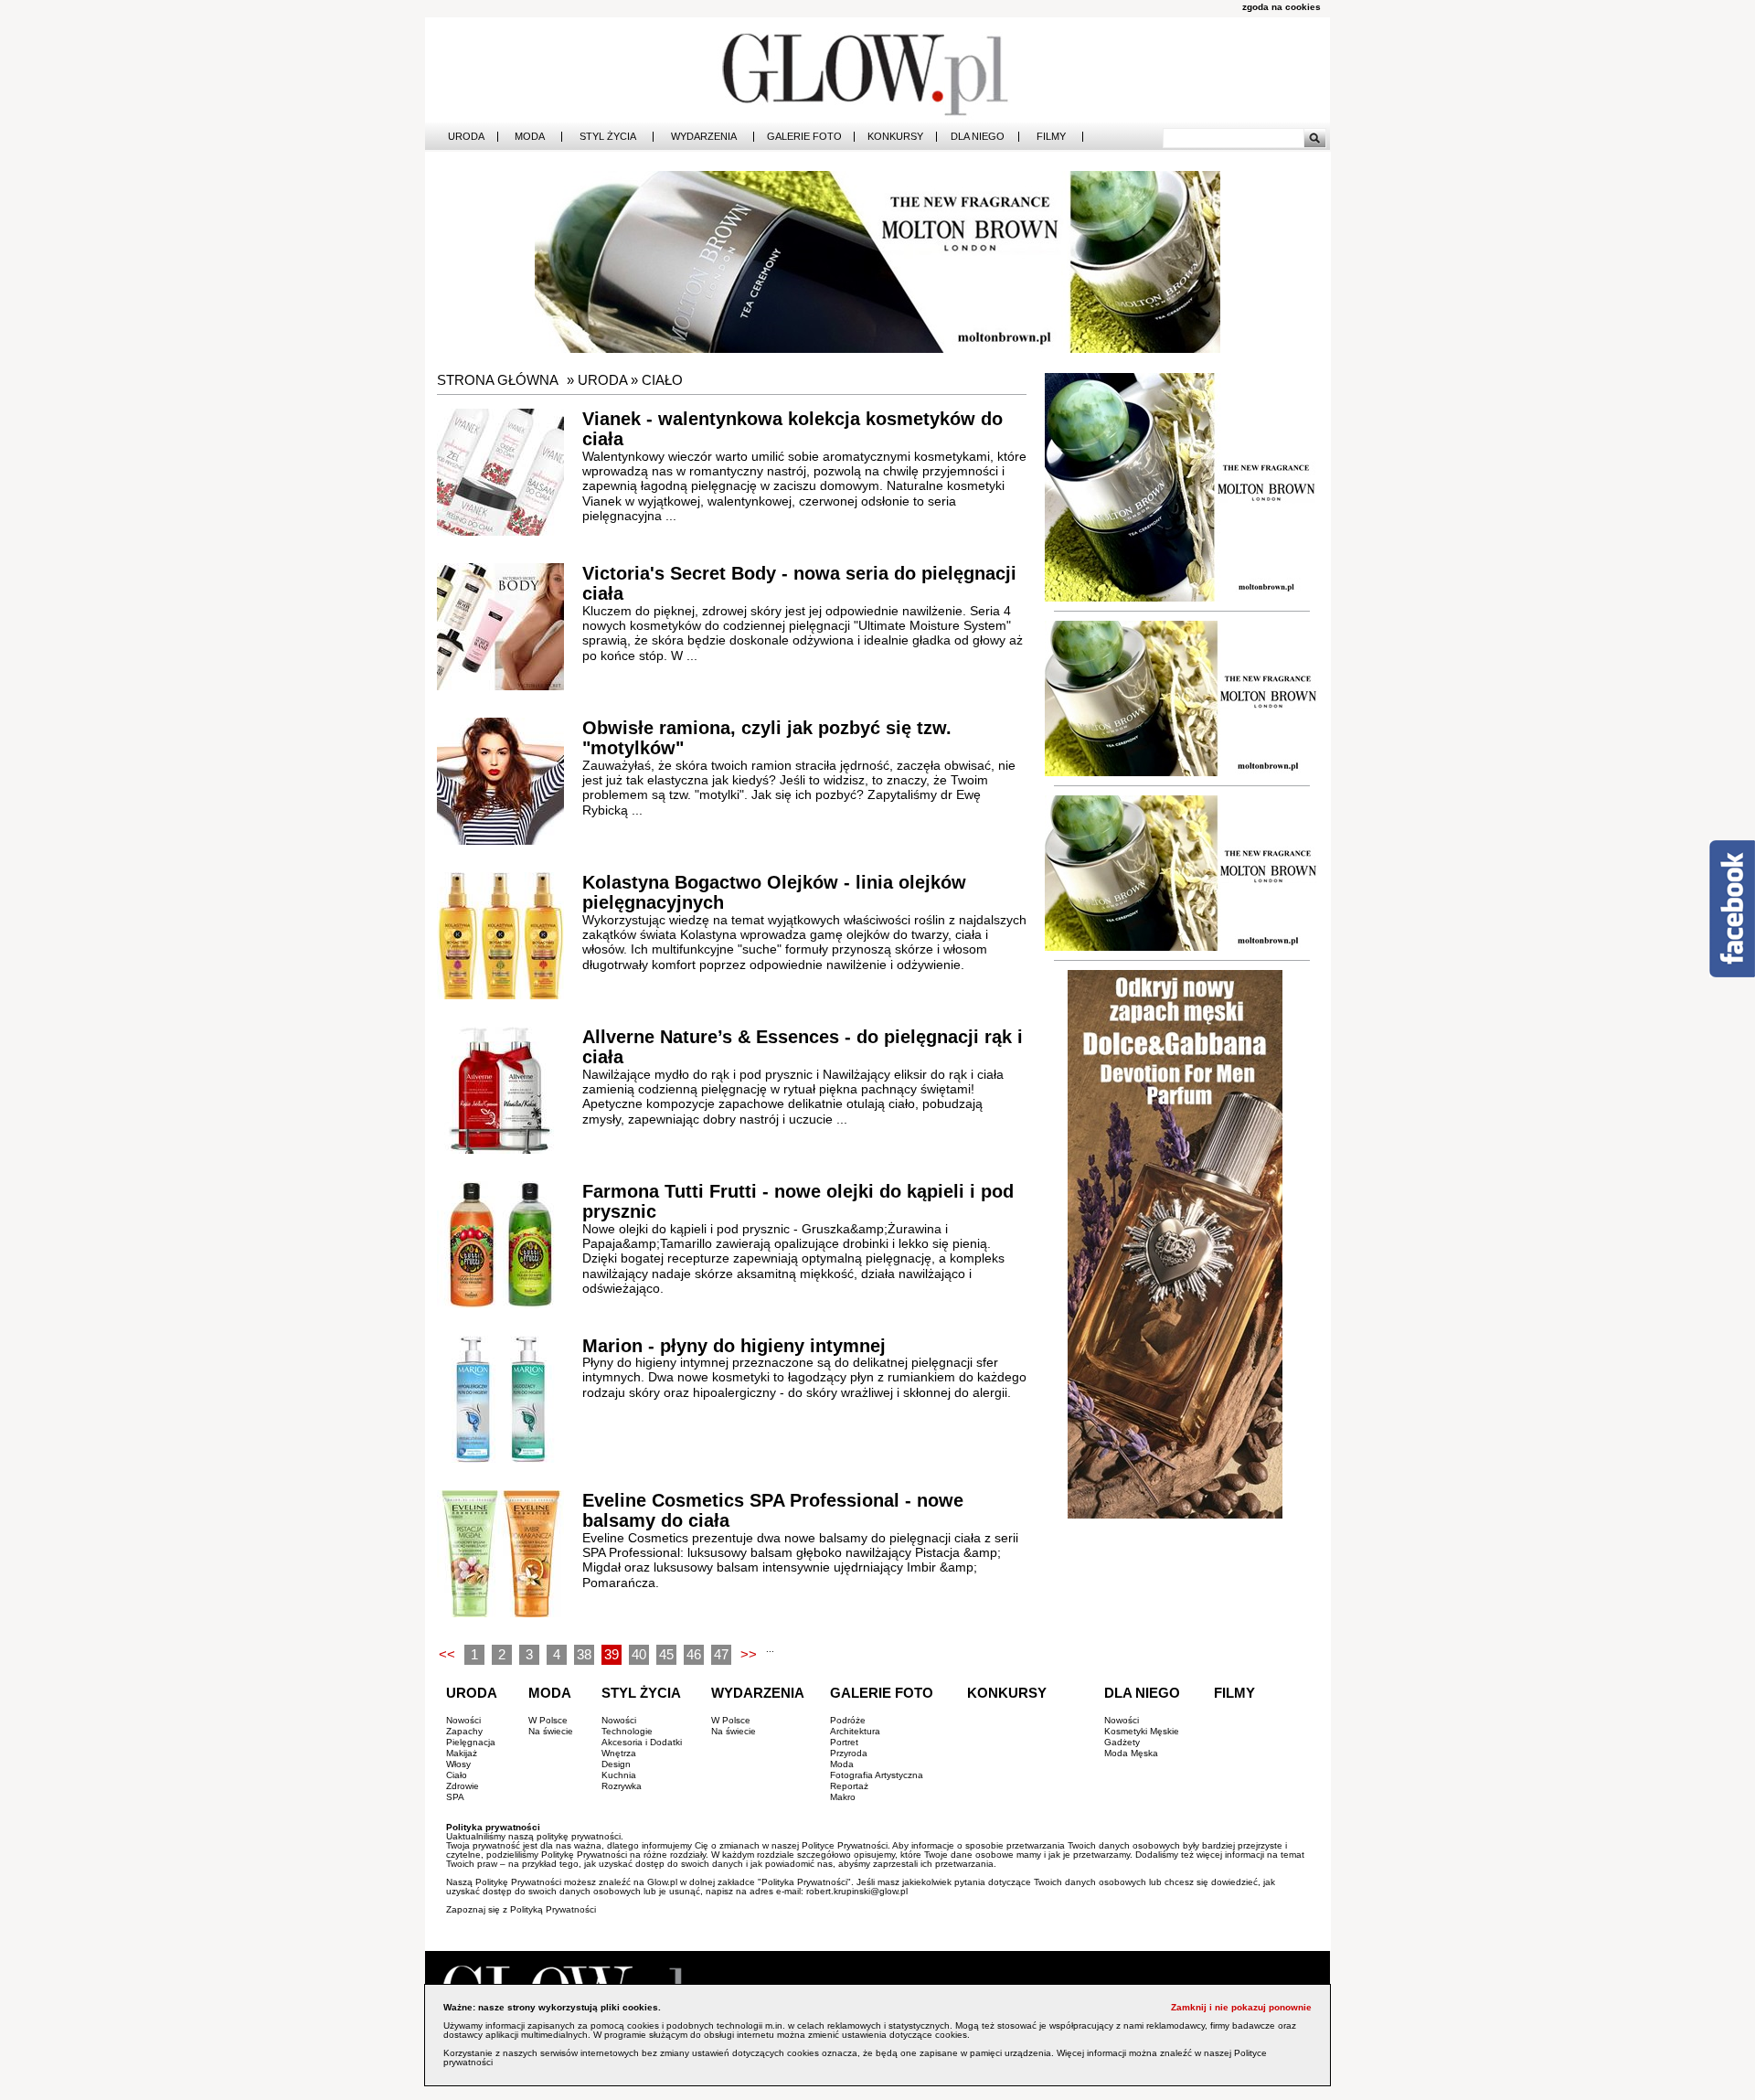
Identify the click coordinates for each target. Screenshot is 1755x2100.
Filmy (1051, 137)
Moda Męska (1131, 1753)
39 (612, 1654)
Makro (843, 1797)
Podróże (848, 1720)
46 (694, 1654)
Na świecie (551, 1731)
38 (584, 1654)
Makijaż (462, 1753)
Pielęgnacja (471, 1742)
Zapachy (464, 1731)
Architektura (855, 1731)
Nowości (463, 1720)
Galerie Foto (804, 137)
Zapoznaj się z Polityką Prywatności (521, 1909)
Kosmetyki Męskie (1142, 1731)
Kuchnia (619, 1775)
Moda (530, 137)
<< (447, 1654)
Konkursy (895, 137)
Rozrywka (622, 1786)
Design (616, 1764)
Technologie (627, 1731)
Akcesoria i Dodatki (642, 1742)
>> (749, 1654)
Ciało (662, 380)
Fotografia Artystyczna (877, 1775)
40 (639, 1654)
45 (666, 1654)
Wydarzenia (704, 137)
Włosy (458, 1764)
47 (721, 1654)
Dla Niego (978, 137)
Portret (844, 1742)
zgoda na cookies (1282, 7)
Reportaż (849, 1786)
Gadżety (1122, 1742)
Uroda (466, 137)
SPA (455, 1797)
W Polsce (548, 1720)
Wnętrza (619, 1753)
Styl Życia (608, 137)
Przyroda (849, 1753)
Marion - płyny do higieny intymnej (734, 1346)
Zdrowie (463, 1786)
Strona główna (498, 380)
